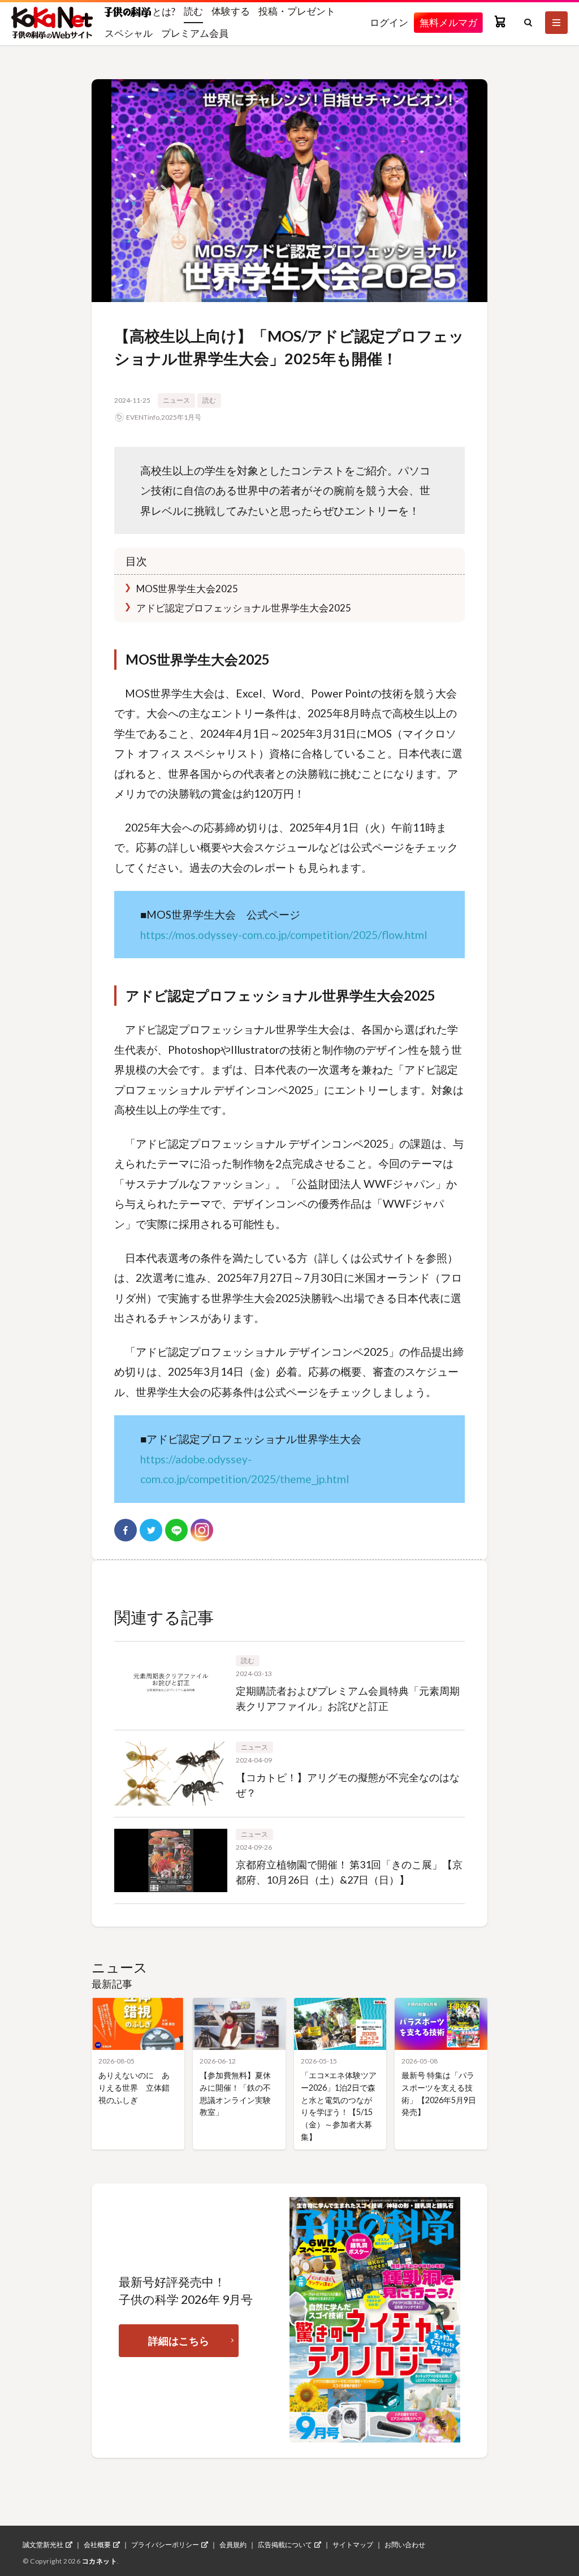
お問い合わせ (405, 2545)
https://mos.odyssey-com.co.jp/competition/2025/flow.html (284, 935)
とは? (163, 11)
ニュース (176, 400)
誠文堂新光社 (43, 2545)
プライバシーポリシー (165, 2545)
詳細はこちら (179, 2341)
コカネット (100, 2561)
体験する (231, 11)
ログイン (389, 22)
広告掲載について (285, 2545)
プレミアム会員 (195, 33)
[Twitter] (151, 1530)
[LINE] (176, 1530)
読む (193, 11)
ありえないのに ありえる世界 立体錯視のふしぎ (134, 2087)
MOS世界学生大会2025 (186, 589)
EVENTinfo (143, 417)
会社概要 (97, 2545)
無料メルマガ (448, 22)
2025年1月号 (181, 417)
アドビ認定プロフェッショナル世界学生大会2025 (243, 608)
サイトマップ (353, 2545)
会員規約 (233, 2545)
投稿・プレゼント (297, 11)
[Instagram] (202, 1530)
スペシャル (129, 33)
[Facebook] (126, 1530)
